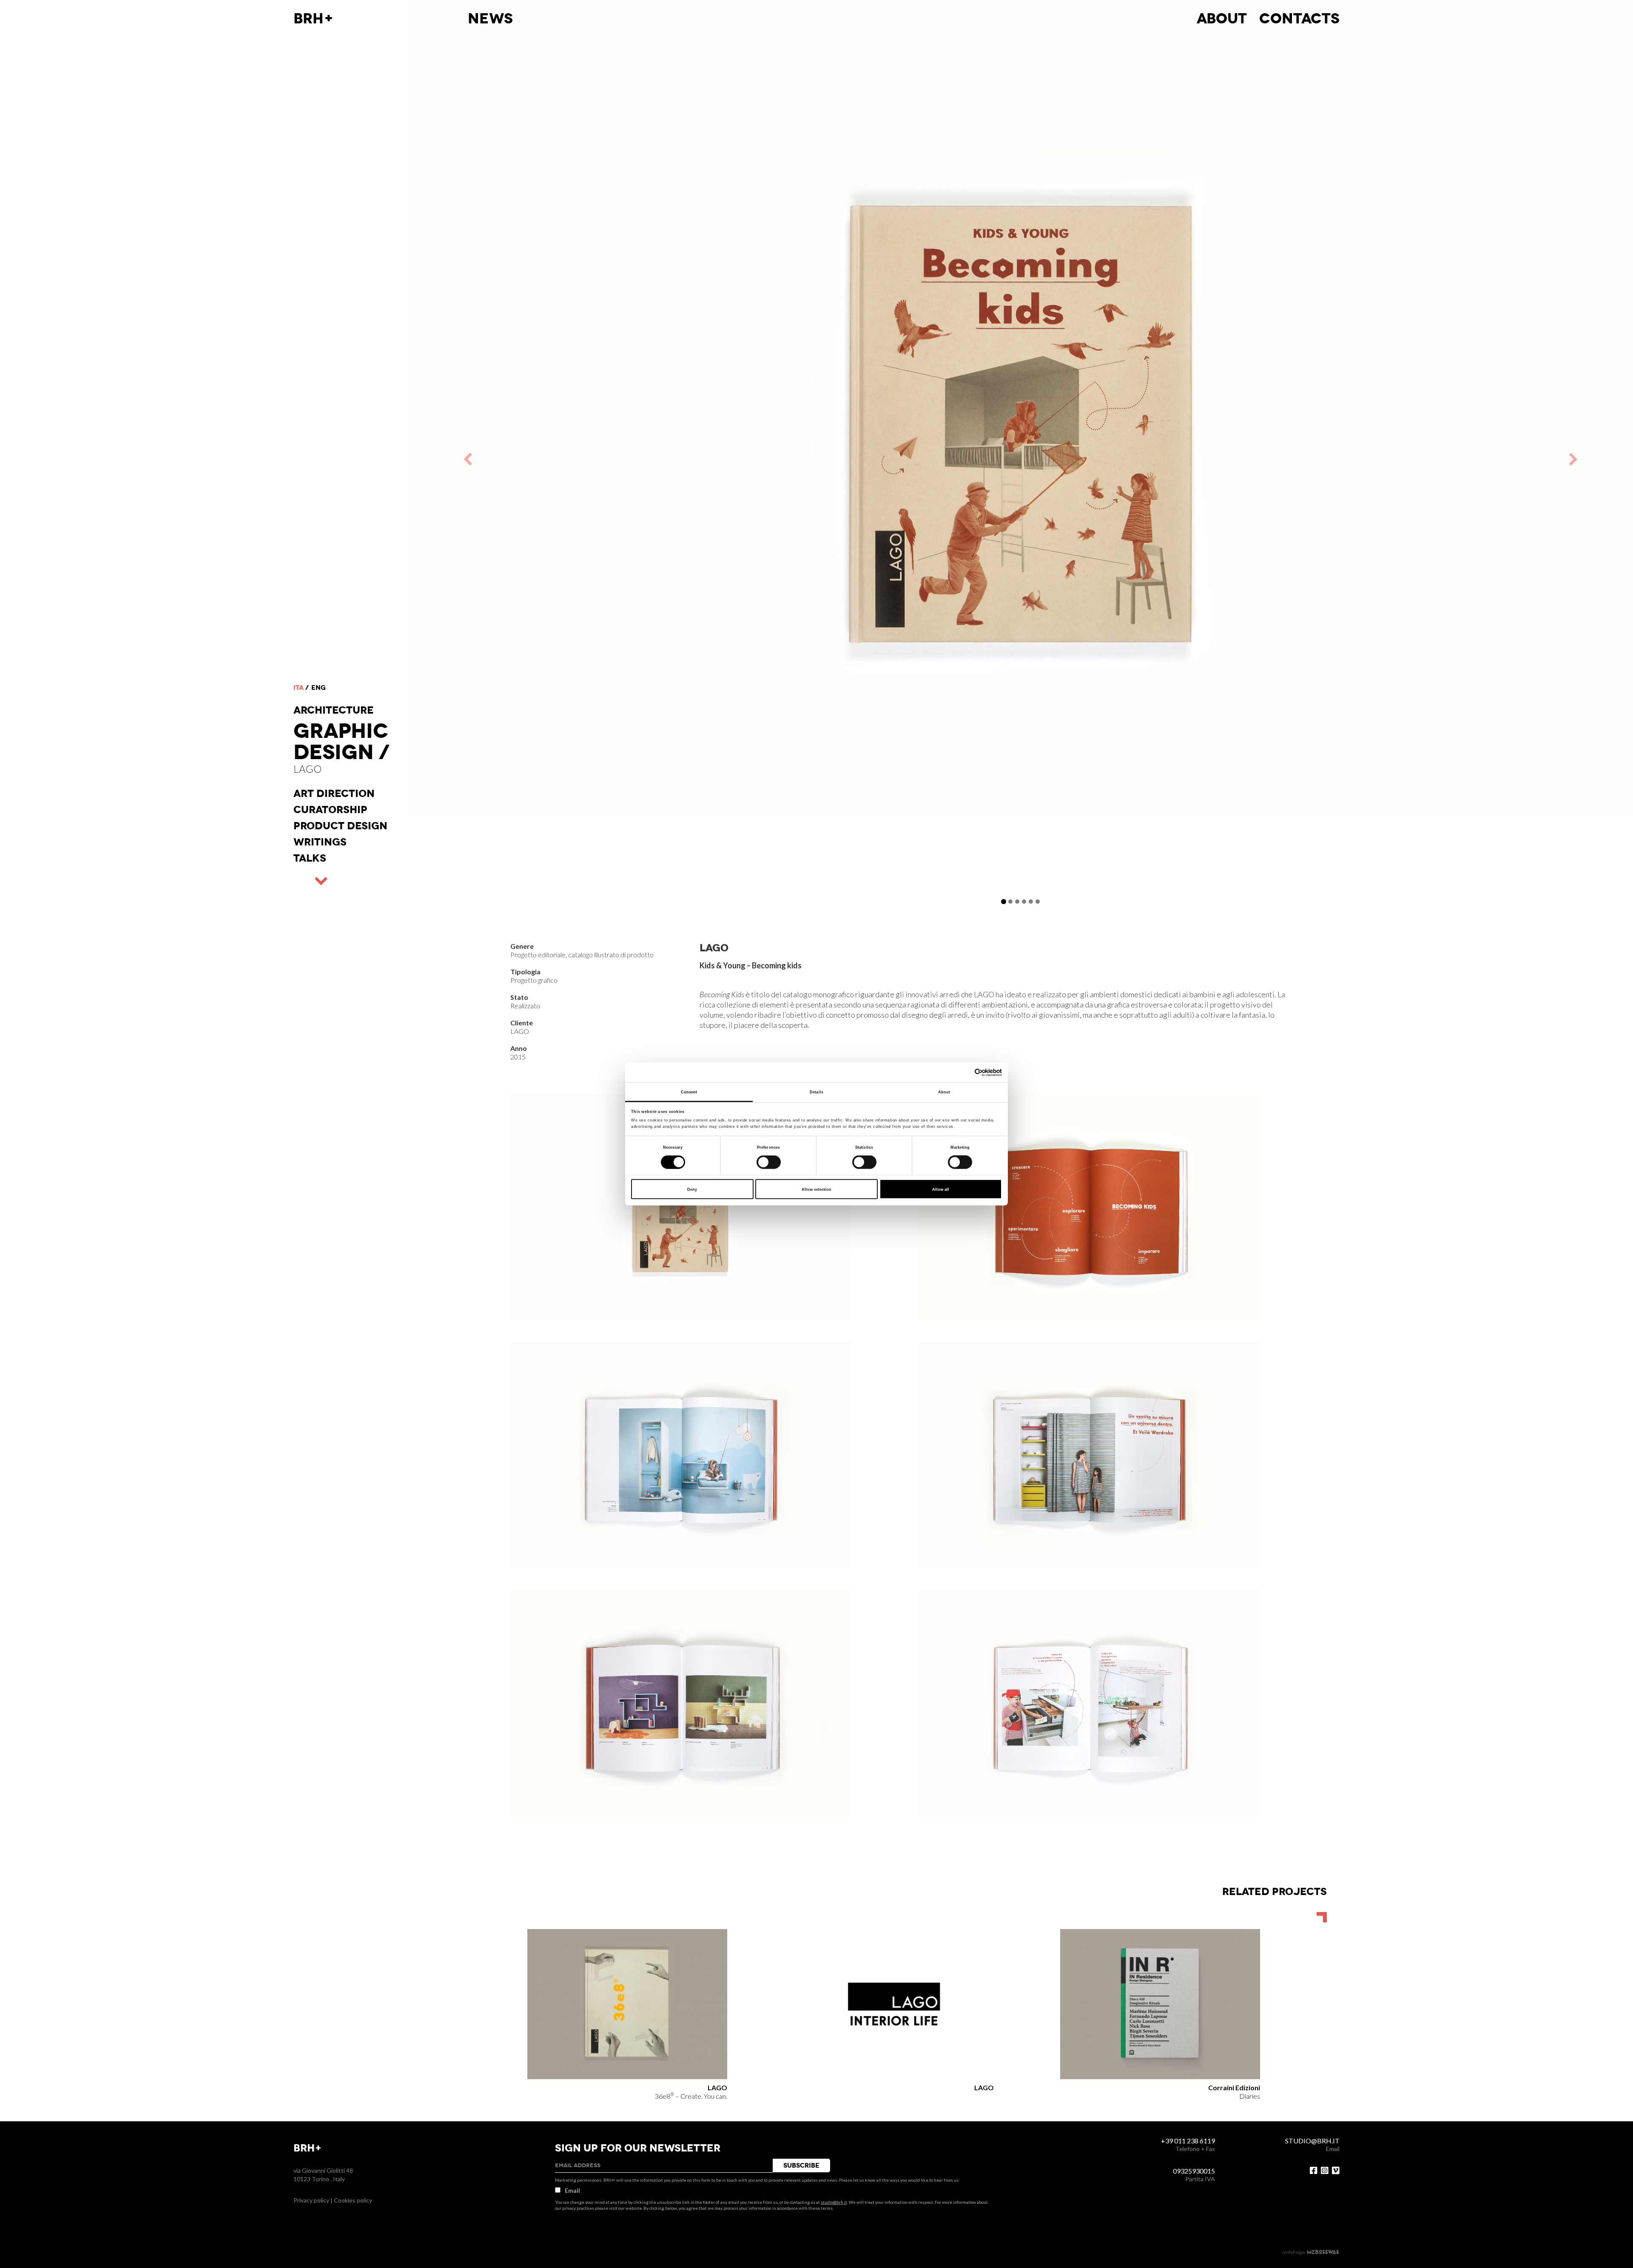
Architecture (334, 710)
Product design (340, 826)
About (1222, 19)
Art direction (334, 794)
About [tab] (944, 1092)
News (490, 19)
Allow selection (816, 1189)
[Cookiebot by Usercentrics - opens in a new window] (965, 1072)
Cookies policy (353, 2200)
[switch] (769, 1162)
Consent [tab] (689, 1092)
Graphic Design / (341, 742)
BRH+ (314, 19)
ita (299, 688)
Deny (692, 1189)
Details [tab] (816, 1092)
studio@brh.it (834, 2202)
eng (319, 688)
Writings (320, 842)
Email (572, 2190)
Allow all (941, 1189)
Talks (310, 858)
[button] (714, 459)
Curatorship (330, 810)
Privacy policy (311, 2200)
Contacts (1299, 19)
